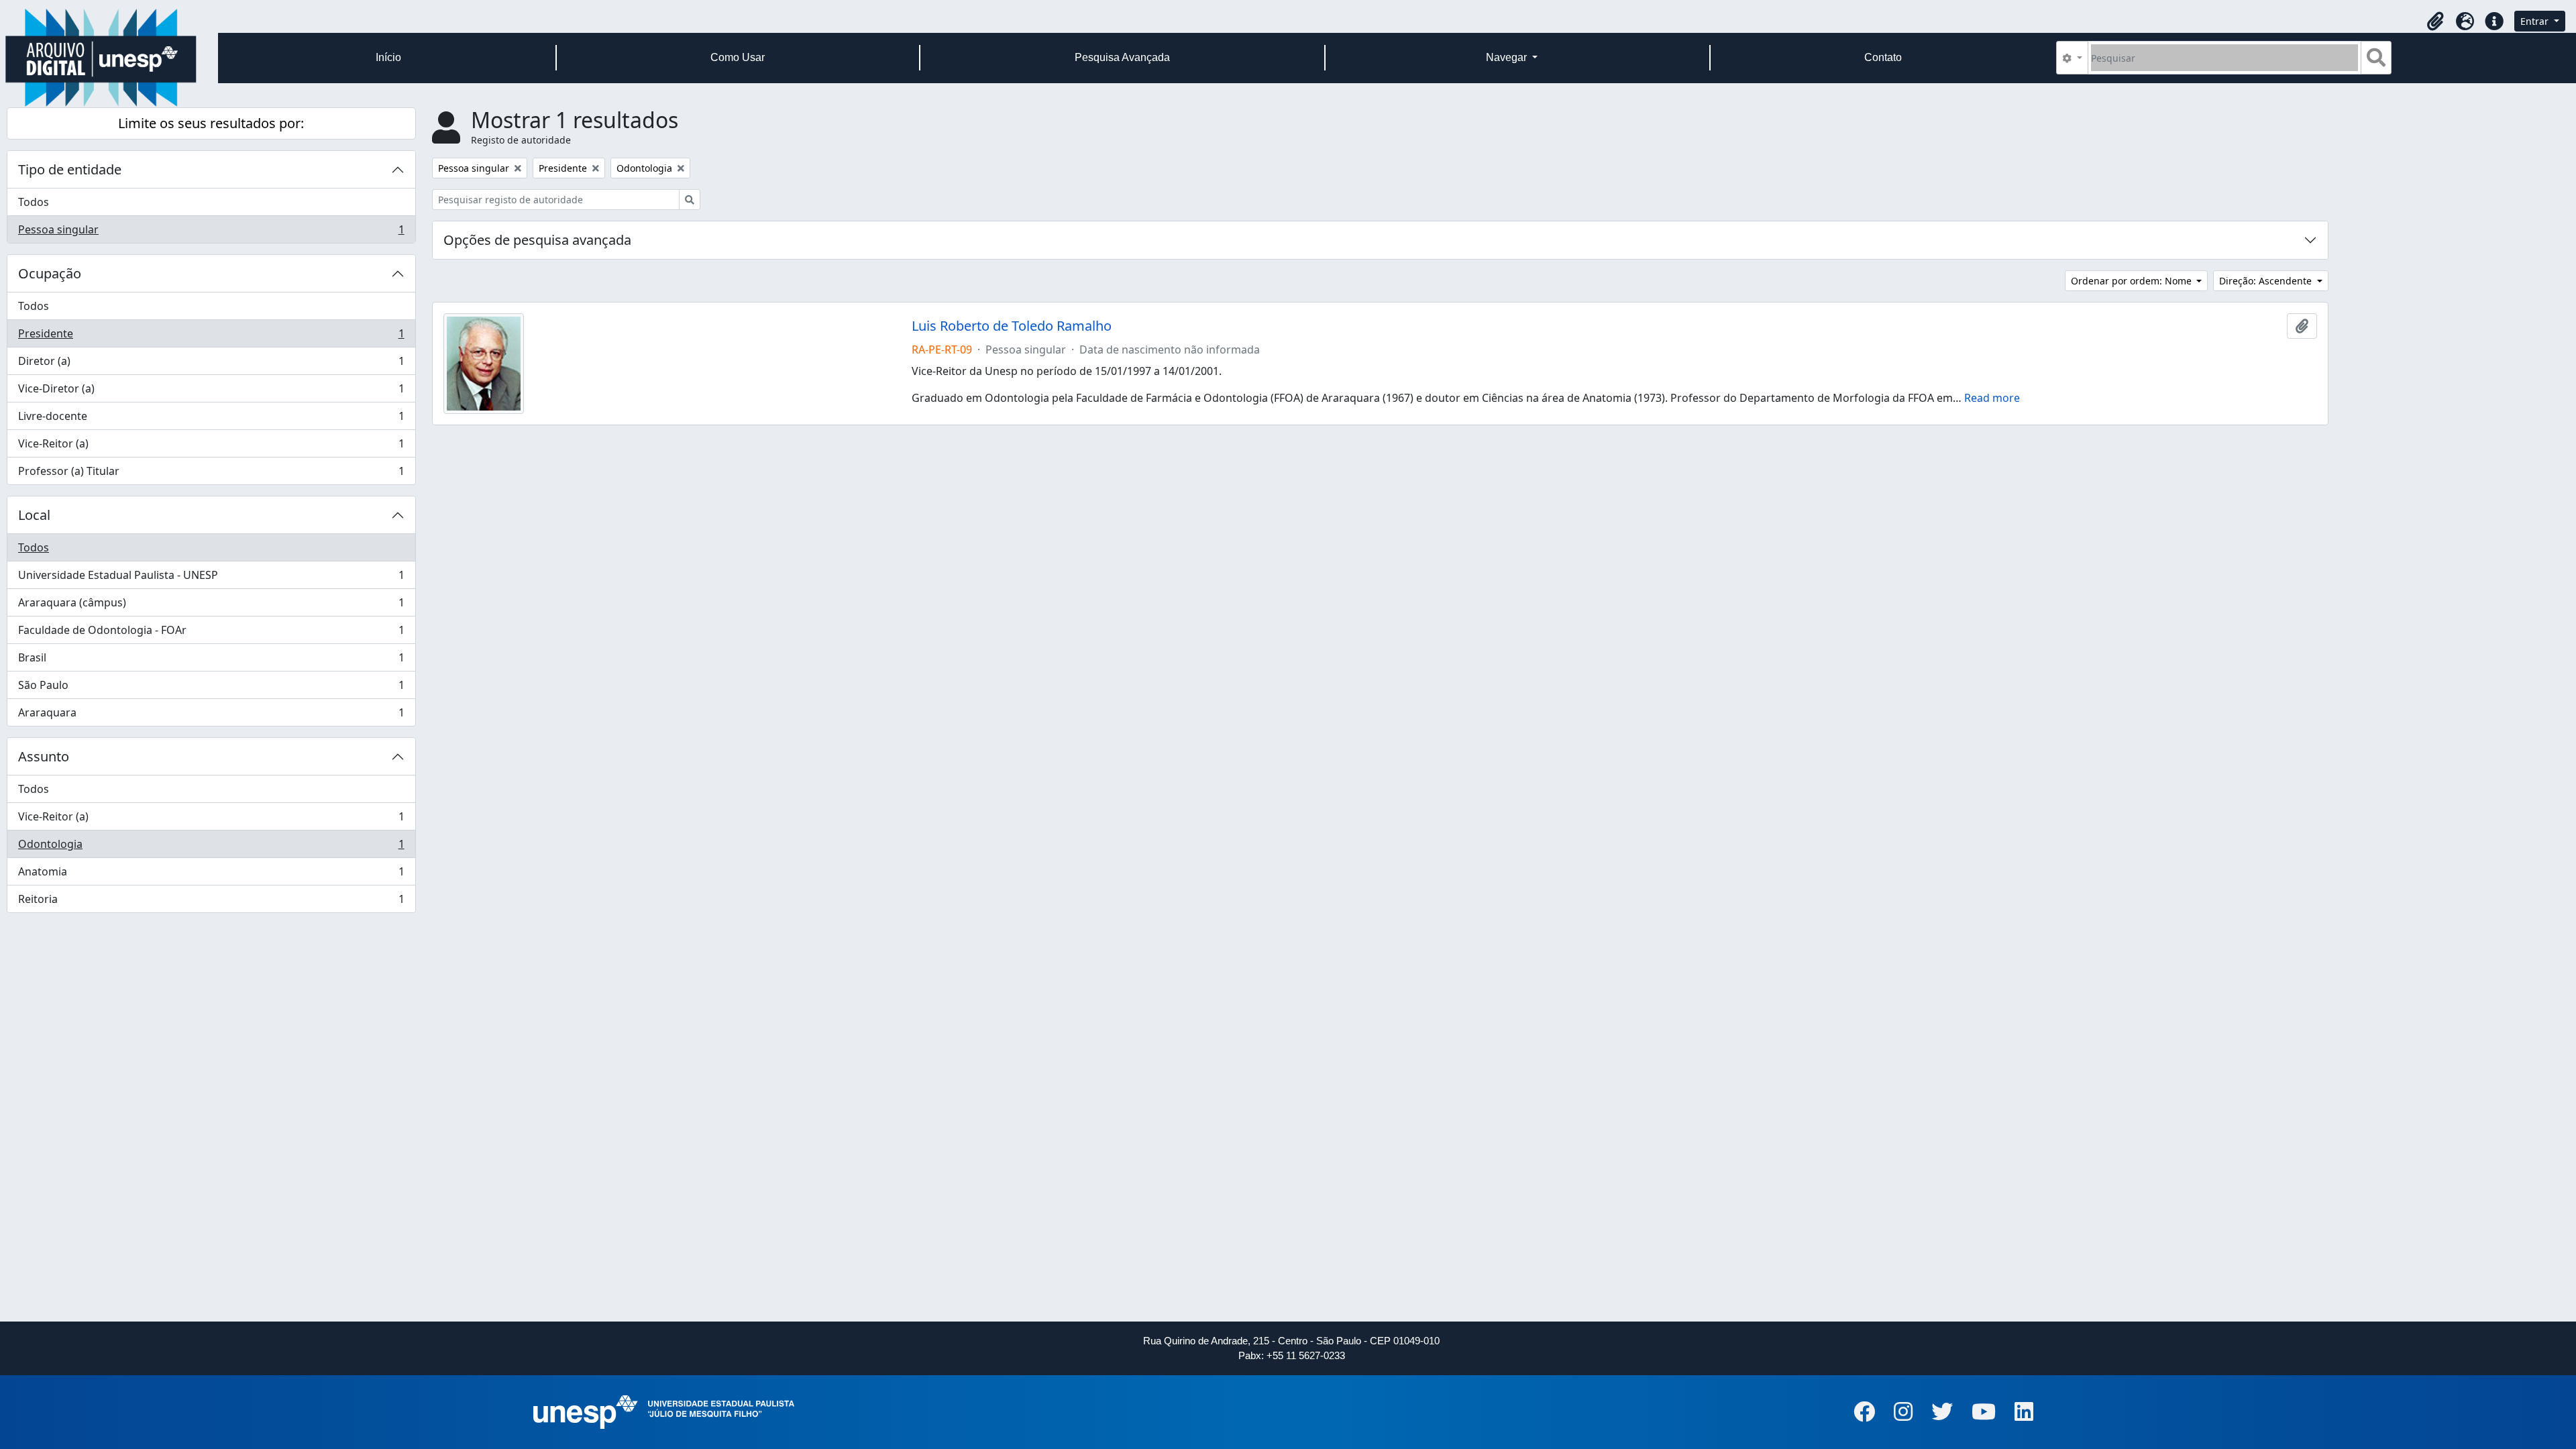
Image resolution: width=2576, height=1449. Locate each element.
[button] (2435, 21)
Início (388, 57)
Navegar (1508, 57)
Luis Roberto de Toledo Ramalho (1012, 326)
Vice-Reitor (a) (211, 447)
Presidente (211, 337)
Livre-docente (211, 419)
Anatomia (211, 875)
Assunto (44, 756)
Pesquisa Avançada (1122, 57)
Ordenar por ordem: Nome (2133, 281)
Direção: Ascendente (2267, 281)
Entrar (2536, 21)
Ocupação (50, 273)
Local (34, 515)
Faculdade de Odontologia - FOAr (211, 633)
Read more (1992, 398)
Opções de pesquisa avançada (537, 240)
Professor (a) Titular (211, 474)
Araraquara (211, 715)
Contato (1883, 57)
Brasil (211, 661)
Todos (34, 202)
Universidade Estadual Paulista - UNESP (211, 578)
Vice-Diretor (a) (211, 392)
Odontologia (211, 847)
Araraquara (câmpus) (211, 606)
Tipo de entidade (70, 169)
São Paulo (211, 688)
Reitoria (211, 902)
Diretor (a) (211, 364)
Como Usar (738, 57)
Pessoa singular (211, 232)
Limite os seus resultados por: (211, 123)
